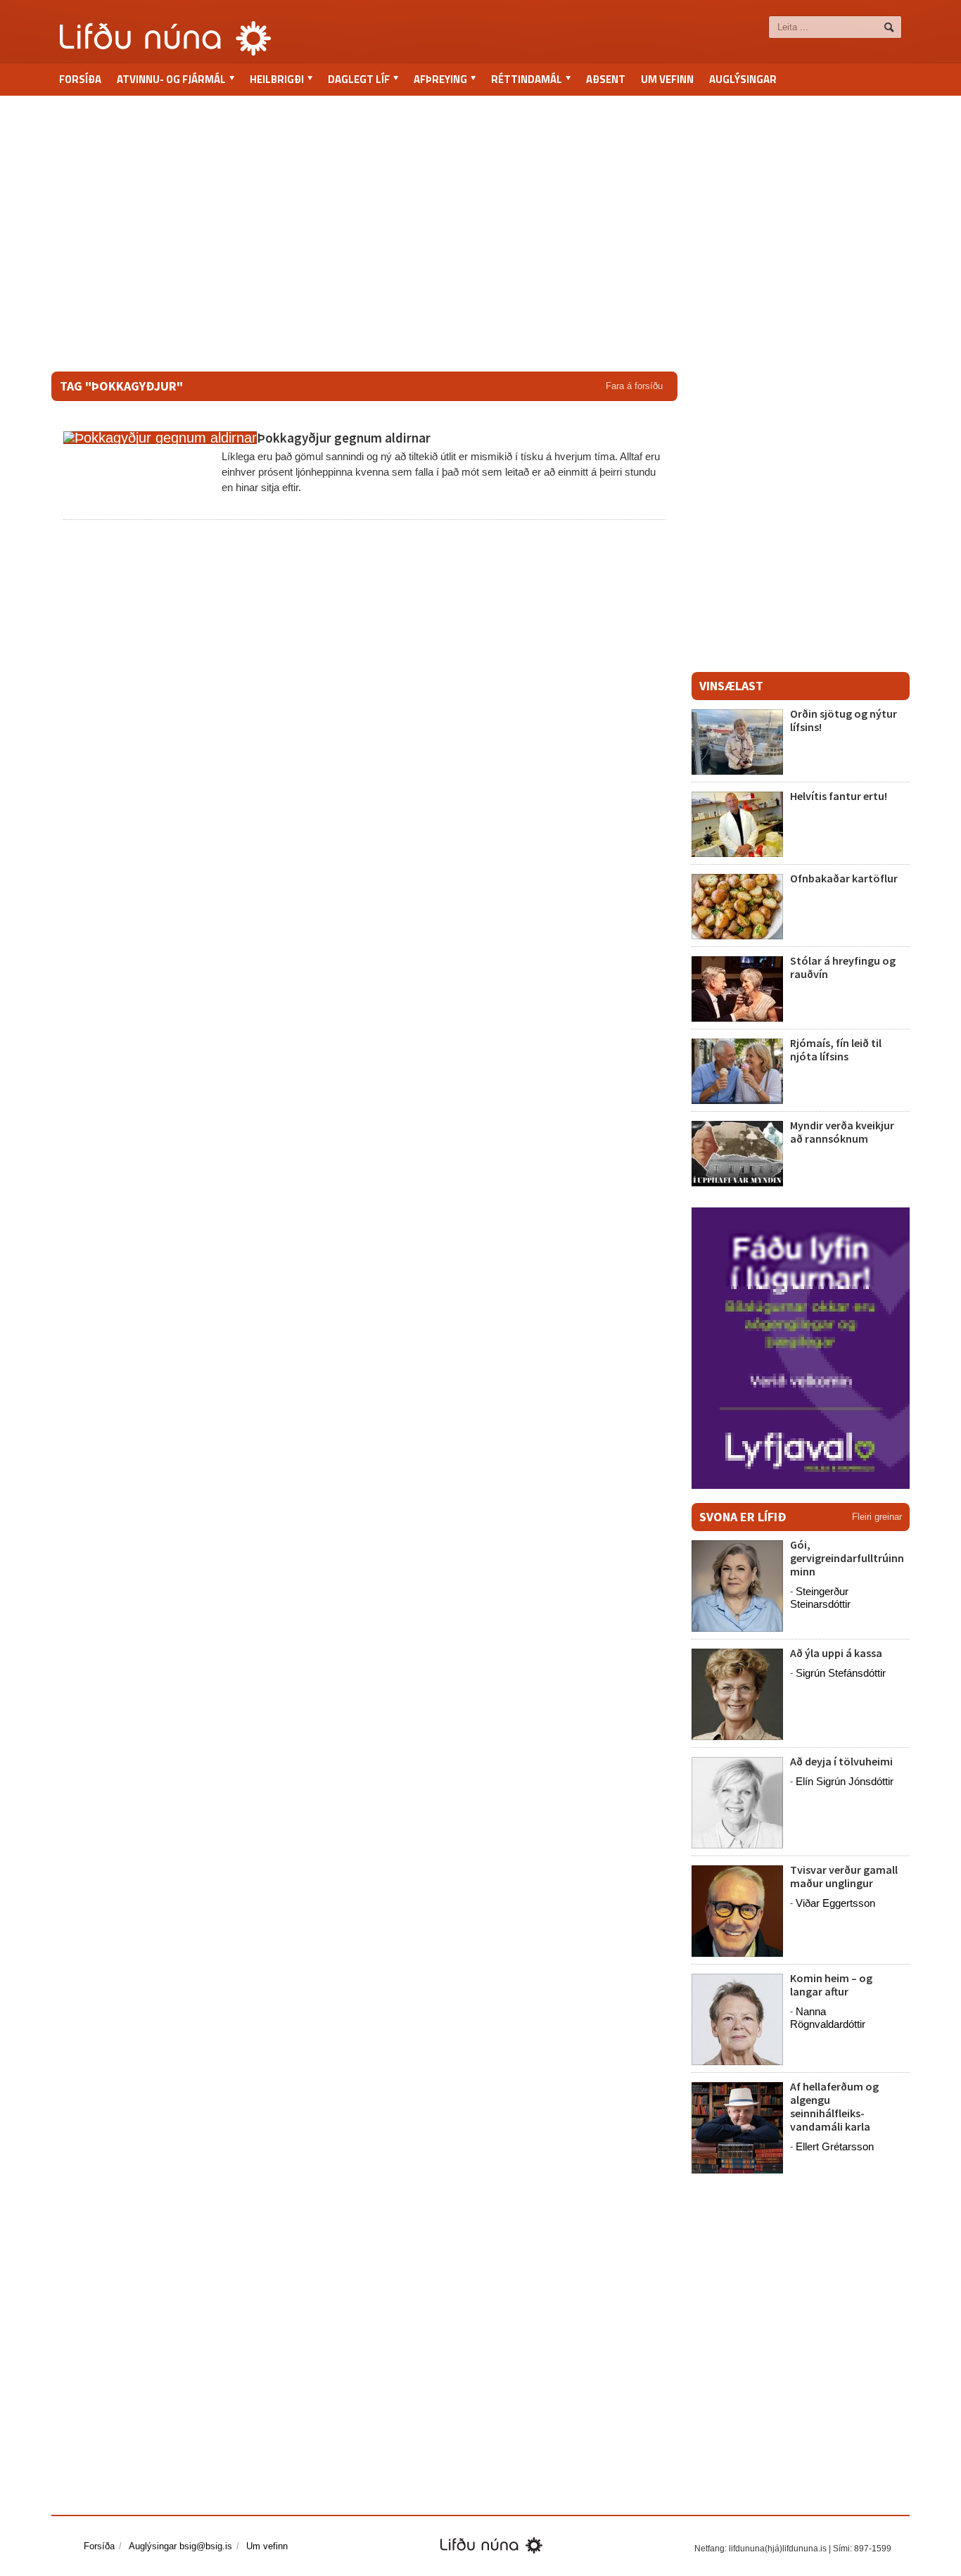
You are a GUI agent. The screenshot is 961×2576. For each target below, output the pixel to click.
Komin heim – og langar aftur (831, 1985)
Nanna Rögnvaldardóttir (828, 2018)
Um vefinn (667, 79)
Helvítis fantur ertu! (839, 796)
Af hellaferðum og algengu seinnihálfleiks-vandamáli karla (834, 2107)
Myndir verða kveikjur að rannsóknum (842, 1132)
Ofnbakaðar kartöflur (844, 878)
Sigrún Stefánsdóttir (841, 1673)
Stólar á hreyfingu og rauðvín (843, 967)
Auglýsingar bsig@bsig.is (180, 2546)
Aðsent (606, 79)
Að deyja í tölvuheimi (842, 1761)
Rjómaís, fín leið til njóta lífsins (836, 1049)
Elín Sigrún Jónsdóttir (845, 1781)
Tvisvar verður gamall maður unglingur (844, 1876)
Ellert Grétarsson (835, 2146)
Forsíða (80, 79)
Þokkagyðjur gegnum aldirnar (344, 438)
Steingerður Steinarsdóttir (820, 1598)
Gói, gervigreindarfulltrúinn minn (847, 1558)
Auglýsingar (743, 79)
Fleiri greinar (877, 1517)
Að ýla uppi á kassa (836, 1653)
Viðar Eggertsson (835, 1903)
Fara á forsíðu (634, 386)
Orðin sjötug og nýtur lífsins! (844, 720)
